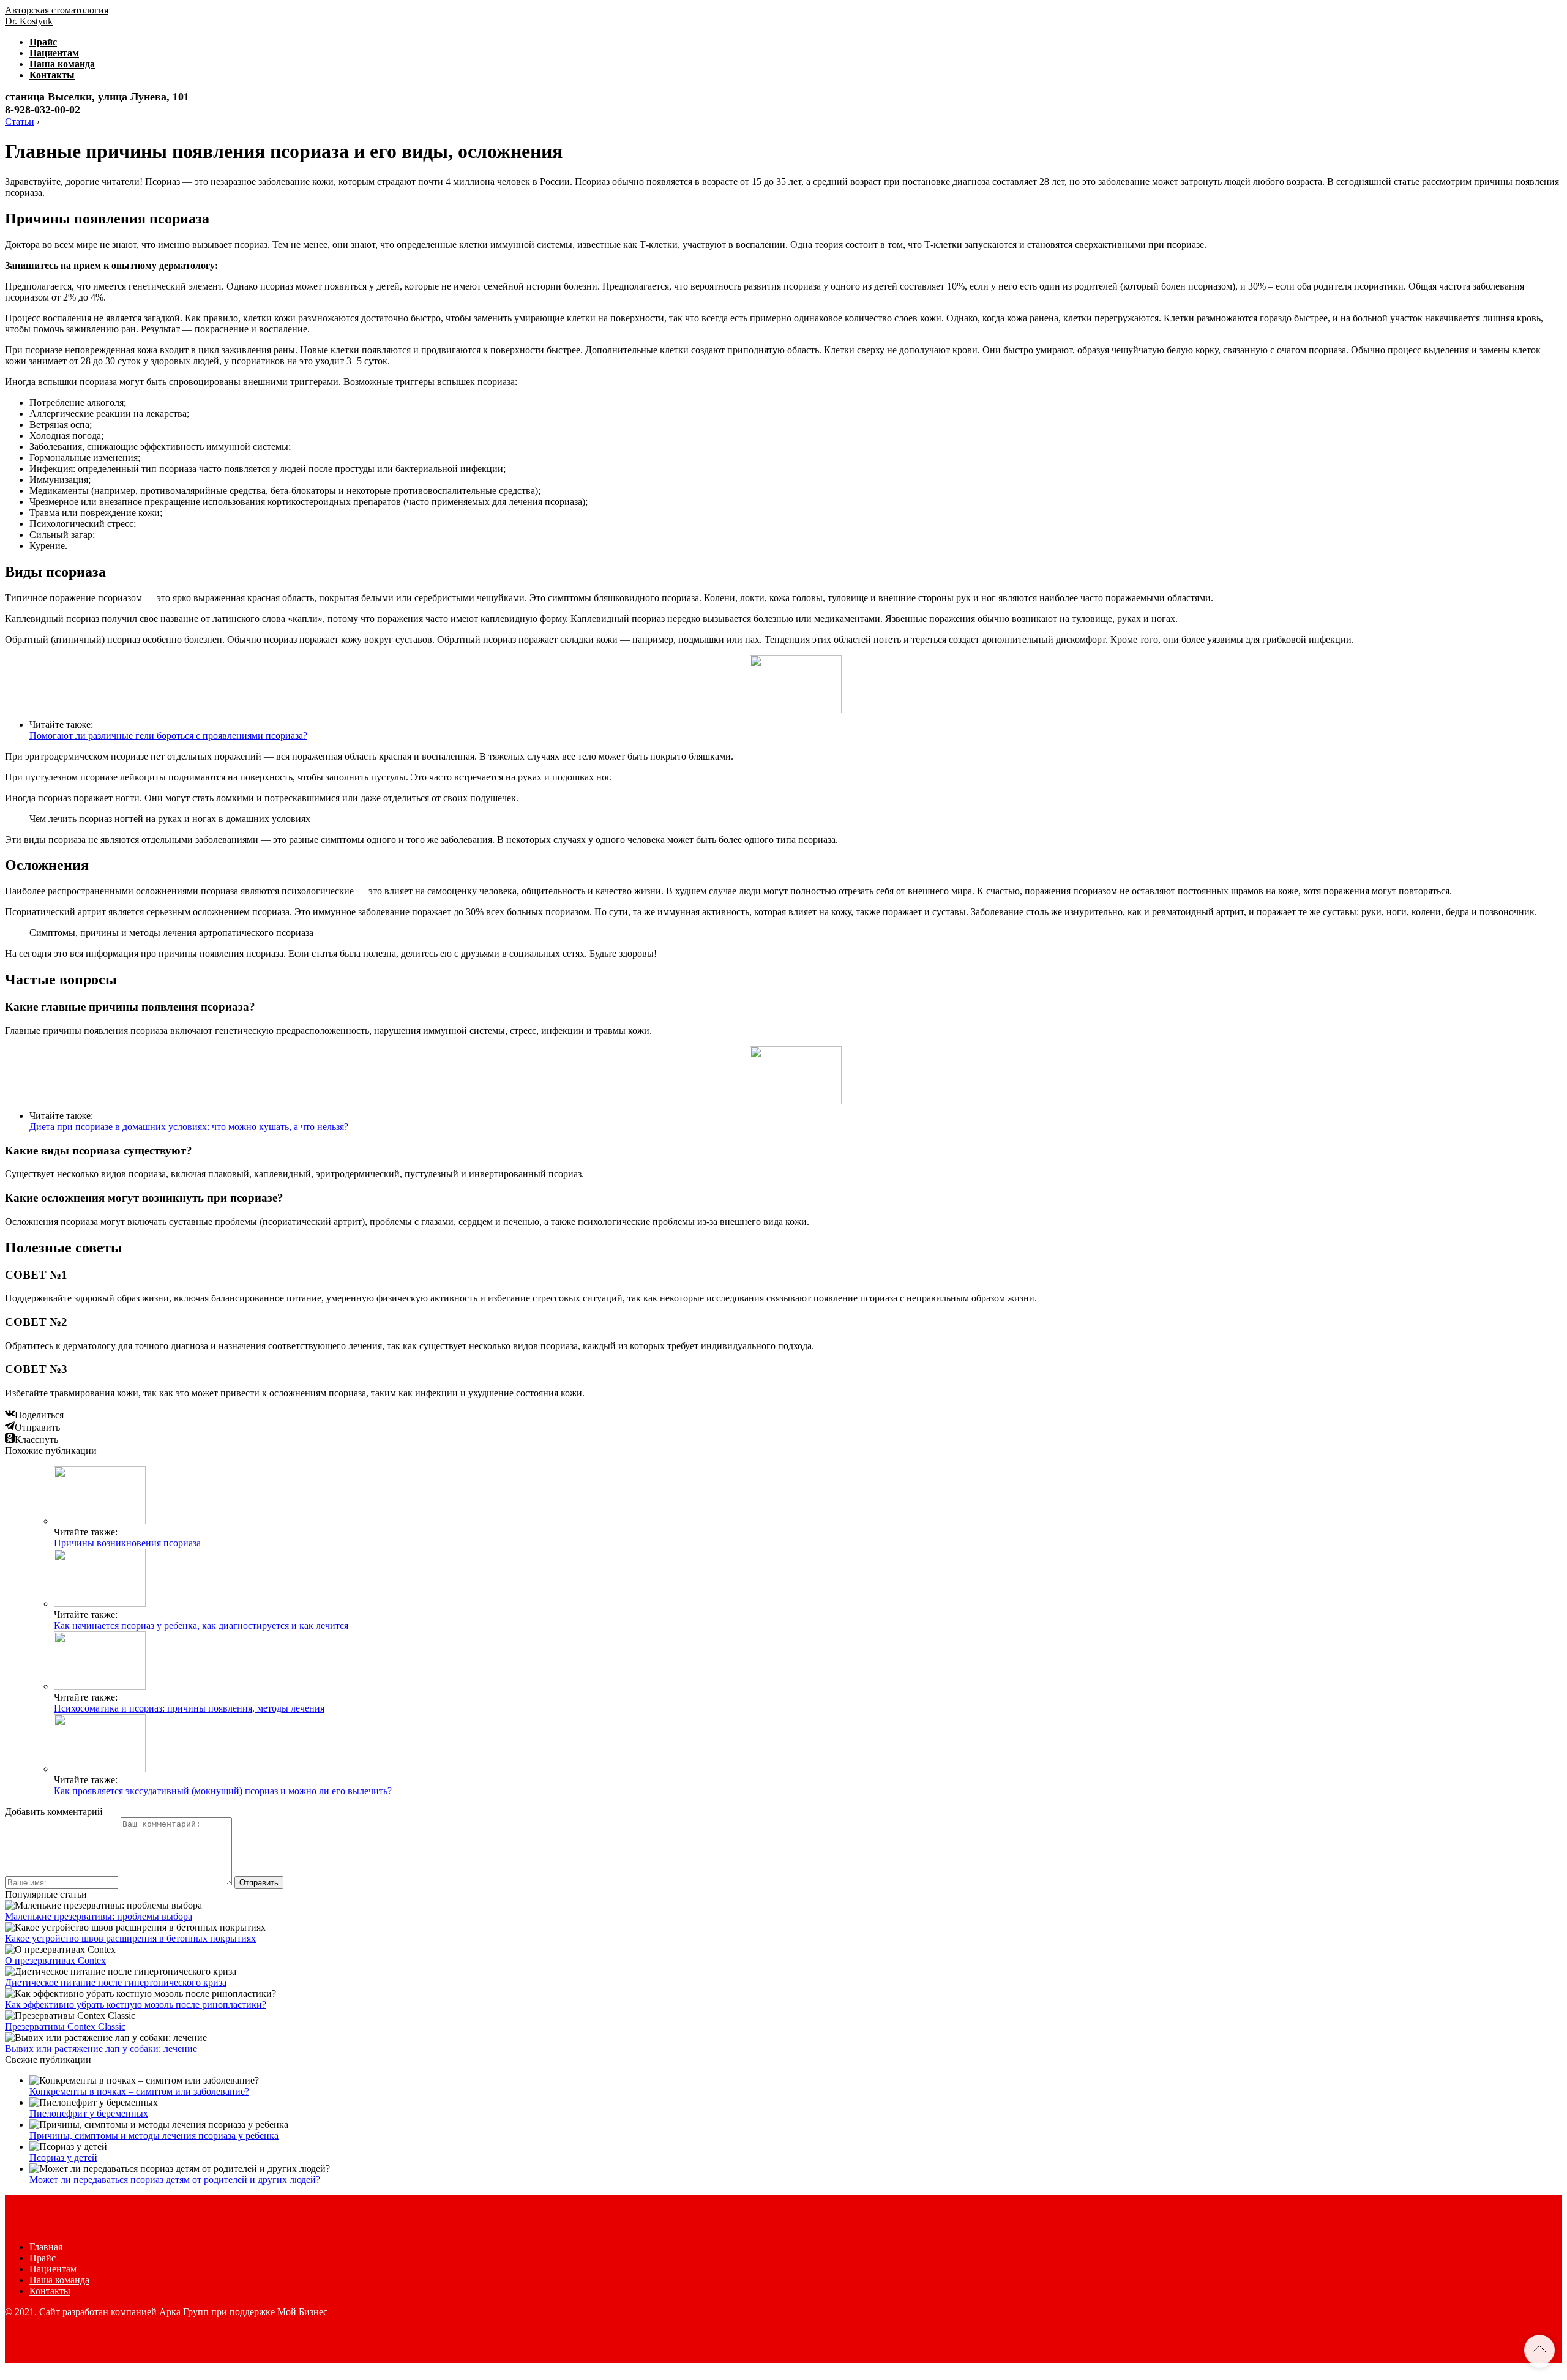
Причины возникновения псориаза (127, 1543)
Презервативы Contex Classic (65, 2026)
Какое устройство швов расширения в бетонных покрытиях (130, 1938)
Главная (46, 2247)
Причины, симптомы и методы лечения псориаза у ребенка (154, 2135)
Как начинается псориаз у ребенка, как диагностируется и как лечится (201, 1626)
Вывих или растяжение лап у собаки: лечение (101, 2049)
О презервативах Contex (55, 1960)
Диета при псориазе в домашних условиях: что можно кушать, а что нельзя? (189, 1127)
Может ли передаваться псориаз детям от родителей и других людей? (175, 2180)
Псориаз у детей (63, 2157)
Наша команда (62, 64)
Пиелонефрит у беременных (89, 2113)
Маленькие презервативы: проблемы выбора (99, 1916)
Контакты (52, 75)
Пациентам (54, 53)
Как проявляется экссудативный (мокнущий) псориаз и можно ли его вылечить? (223, 1791)
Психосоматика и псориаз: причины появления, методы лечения (189, 1708)
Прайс (43, 42)
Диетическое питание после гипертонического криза (116, 1982)
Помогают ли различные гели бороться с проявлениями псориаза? (168, 735)
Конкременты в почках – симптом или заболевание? (139, 2091)
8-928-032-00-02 (43, 110)
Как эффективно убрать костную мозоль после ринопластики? (136, 2004)
